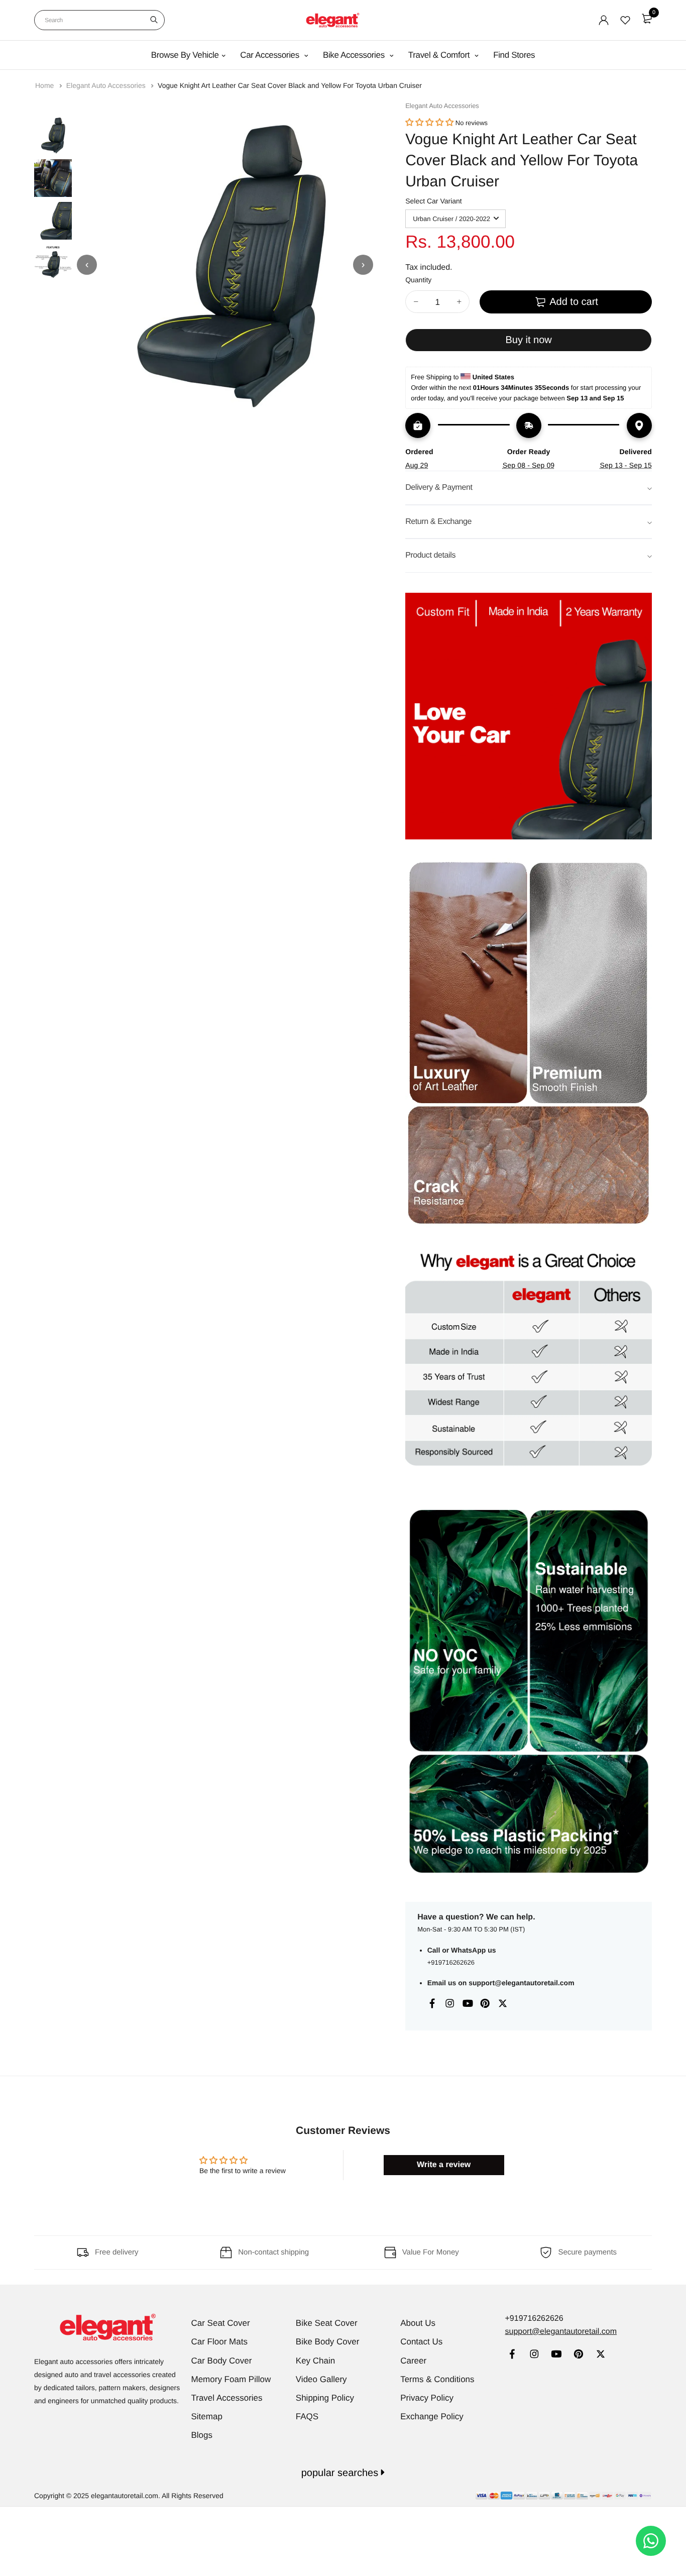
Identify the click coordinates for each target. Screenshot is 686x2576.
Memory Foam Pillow (231, 2379)
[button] (429, 123)
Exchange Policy (432, 2417)
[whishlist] (625, 20)
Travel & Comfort (440, 55)
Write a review (444, 2165)
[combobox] (99, 20)
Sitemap (207, 2417)
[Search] (154, 20)
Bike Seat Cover (327, 2323)
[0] (647, 19)
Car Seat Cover (221, 2323)
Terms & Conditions (437, 2379)
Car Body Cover (222, 2361)
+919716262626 (451, 1962)
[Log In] (604, 20)
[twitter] (600, 2355)
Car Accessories (271, 55)
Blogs (202, 2435)
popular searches (341, 2473)
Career (413, 2361)
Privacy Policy (427, 2398)
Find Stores (514, 55)
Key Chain (315, 2361)
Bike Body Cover (328, 2342)
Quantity (418, 280)
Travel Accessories (227, 2398)
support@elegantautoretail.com (521, 1983)
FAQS (307, 2417)
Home (45, 85)
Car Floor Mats (219, 2342)
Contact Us (421, 2342)
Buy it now (528, 340)
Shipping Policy (325, 2398)
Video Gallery (321, 2379)
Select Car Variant (434, 201)
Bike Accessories (355, 55)
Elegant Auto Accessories (107, 85)
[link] (512, 2355)
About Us (418, 2323)
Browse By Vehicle (185, 55)
